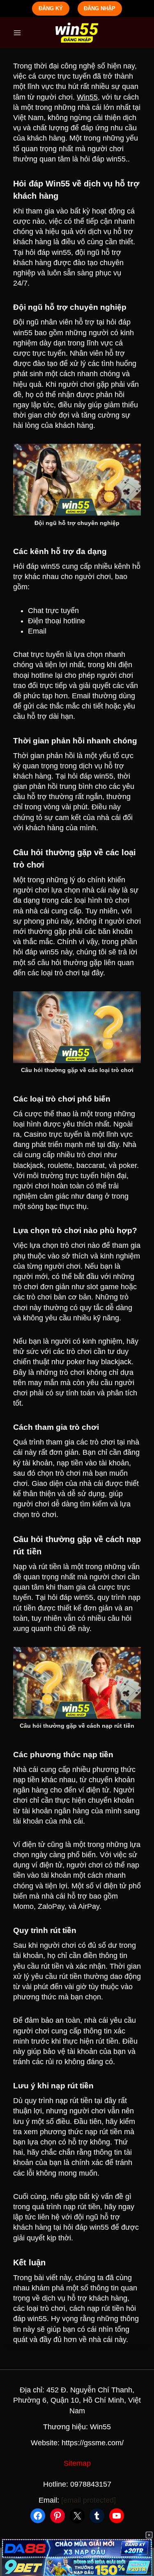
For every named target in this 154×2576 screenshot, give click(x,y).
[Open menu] (17, 33)
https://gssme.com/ (93, 2443)
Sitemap (77, 2463)
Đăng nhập (100, 8)
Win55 (87, 97)
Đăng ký (51, 8)
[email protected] (88, 2500)
